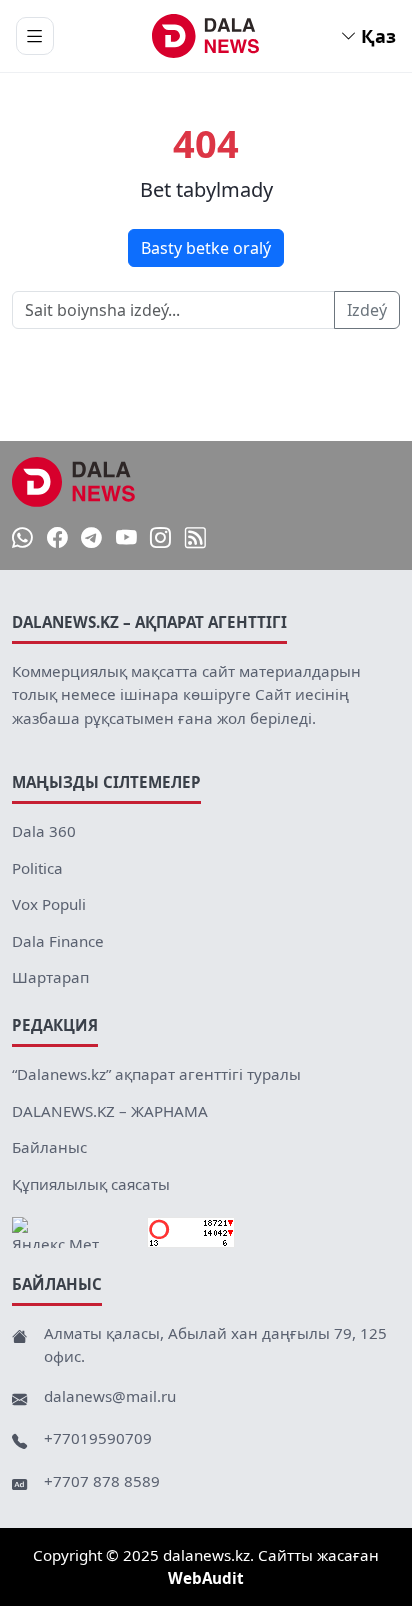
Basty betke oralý (206, 248)
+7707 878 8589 (102, 1481)
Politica (37, 868)
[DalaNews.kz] (74, 482)
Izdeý (367, 310)
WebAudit (206, 1578)
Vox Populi (49, 904)
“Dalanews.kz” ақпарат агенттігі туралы (156, 1074)
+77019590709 (98, 1438)
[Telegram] (91, 538)
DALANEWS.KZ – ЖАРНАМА (110, 1111)
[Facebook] (57, 538)
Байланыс (49, 1147)
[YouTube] (126, 538)
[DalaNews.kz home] (206, 36)
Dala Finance (58, 941)
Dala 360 (44, 831)
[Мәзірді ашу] (35, 36)
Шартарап (50, 977)
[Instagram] (160, 538)
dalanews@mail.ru (110, 1396)
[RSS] (195, 538)
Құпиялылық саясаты (91, 1184)
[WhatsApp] (22, 538)
